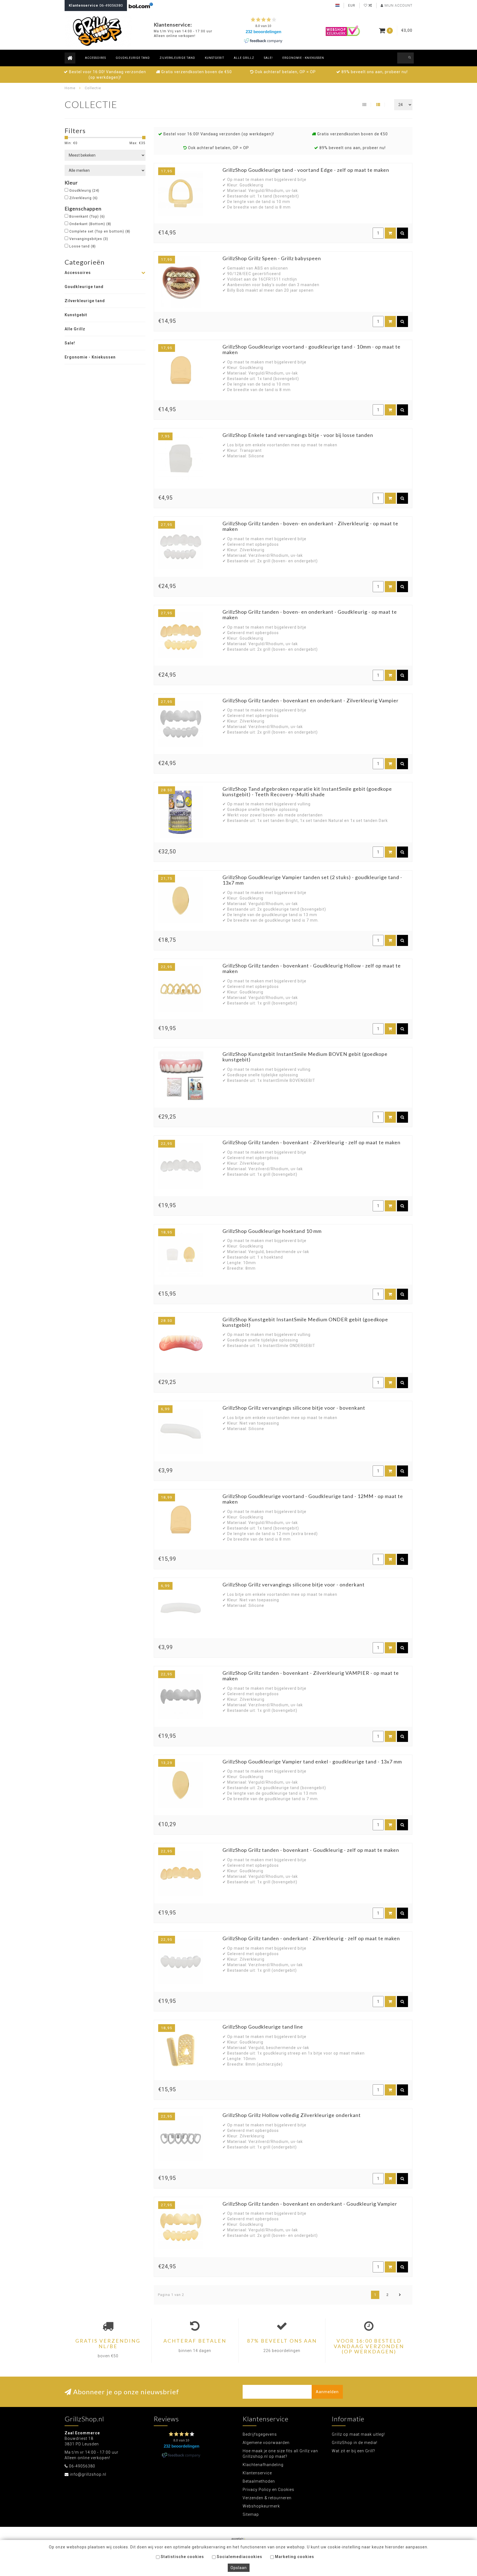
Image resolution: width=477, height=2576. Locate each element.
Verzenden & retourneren (267, 2498)
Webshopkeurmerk (261, 2506)
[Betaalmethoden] (239, 2539)
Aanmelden (327, 2392)
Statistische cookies (182, 2557)
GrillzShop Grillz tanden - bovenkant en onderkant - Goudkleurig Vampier (310, 2204)
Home (70, 88)
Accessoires (96, 58)
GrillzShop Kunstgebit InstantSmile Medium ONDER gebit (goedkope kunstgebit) (305, 1322)
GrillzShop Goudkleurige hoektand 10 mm (272, 1231)
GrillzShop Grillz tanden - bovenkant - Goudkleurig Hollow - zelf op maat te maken (312, 968)
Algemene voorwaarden (266, 2443)
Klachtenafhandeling (263, 2465)
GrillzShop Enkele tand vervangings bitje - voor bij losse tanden (298, 435)
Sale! (268, 58)
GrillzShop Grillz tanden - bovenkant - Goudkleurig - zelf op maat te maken (311, 1850)
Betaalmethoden (259, 2481)
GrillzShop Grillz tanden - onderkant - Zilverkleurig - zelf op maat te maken (311, 1938)
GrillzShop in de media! (355, 2443)
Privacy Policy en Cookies (268, 2490)
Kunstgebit (214, 58)
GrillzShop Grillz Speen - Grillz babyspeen (272, 258)
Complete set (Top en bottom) (100, 231)
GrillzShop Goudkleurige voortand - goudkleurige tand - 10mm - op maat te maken (312, 349)
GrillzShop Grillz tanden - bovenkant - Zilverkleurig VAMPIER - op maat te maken (311, 1676)
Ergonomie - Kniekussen (303, 58)
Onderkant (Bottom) (90, 224)
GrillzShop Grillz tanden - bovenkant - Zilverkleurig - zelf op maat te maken (312, 1142)
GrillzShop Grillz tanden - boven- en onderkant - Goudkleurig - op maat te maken (310, 615)
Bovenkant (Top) (87, 216)
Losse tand (83, 246)
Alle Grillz (244, 58)
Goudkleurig (84, 190)
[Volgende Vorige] (400, 2295)
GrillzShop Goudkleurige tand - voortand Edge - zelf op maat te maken (306, 170)
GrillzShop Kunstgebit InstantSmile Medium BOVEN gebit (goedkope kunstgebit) (305, 1057)
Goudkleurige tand (133, 58)
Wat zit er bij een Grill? (353, 2451)
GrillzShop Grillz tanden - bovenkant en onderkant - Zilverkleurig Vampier (311, 700)
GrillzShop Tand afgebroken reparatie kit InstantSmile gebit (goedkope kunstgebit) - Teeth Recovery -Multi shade (307, 792)
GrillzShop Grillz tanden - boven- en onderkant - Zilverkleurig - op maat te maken (310, 526)
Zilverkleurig (84, 198)
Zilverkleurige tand (177, 58)
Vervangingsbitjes (89, 239)
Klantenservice (257, 2473)
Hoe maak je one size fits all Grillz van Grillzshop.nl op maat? (280, 2454)
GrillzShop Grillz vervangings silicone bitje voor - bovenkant (294, 1408)
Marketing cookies (294, 2557)
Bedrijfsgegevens (260, 2434)
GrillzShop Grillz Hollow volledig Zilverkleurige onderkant (292, 2115)
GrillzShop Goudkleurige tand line (263, 2027)
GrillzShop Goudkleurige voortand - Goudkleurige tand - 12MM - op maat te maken (313, 1499)
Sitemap (251, 2514)
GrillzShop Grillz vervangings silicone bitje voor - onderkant (294, 1584)
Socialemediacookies (239, 2557)
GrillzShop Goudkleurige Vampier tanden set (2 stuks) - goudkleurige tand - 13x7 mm (312, 880)
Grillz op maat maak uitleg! (358, 2434)
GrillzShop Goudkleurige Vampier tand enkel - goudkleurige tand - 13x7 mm (312, 1762)
